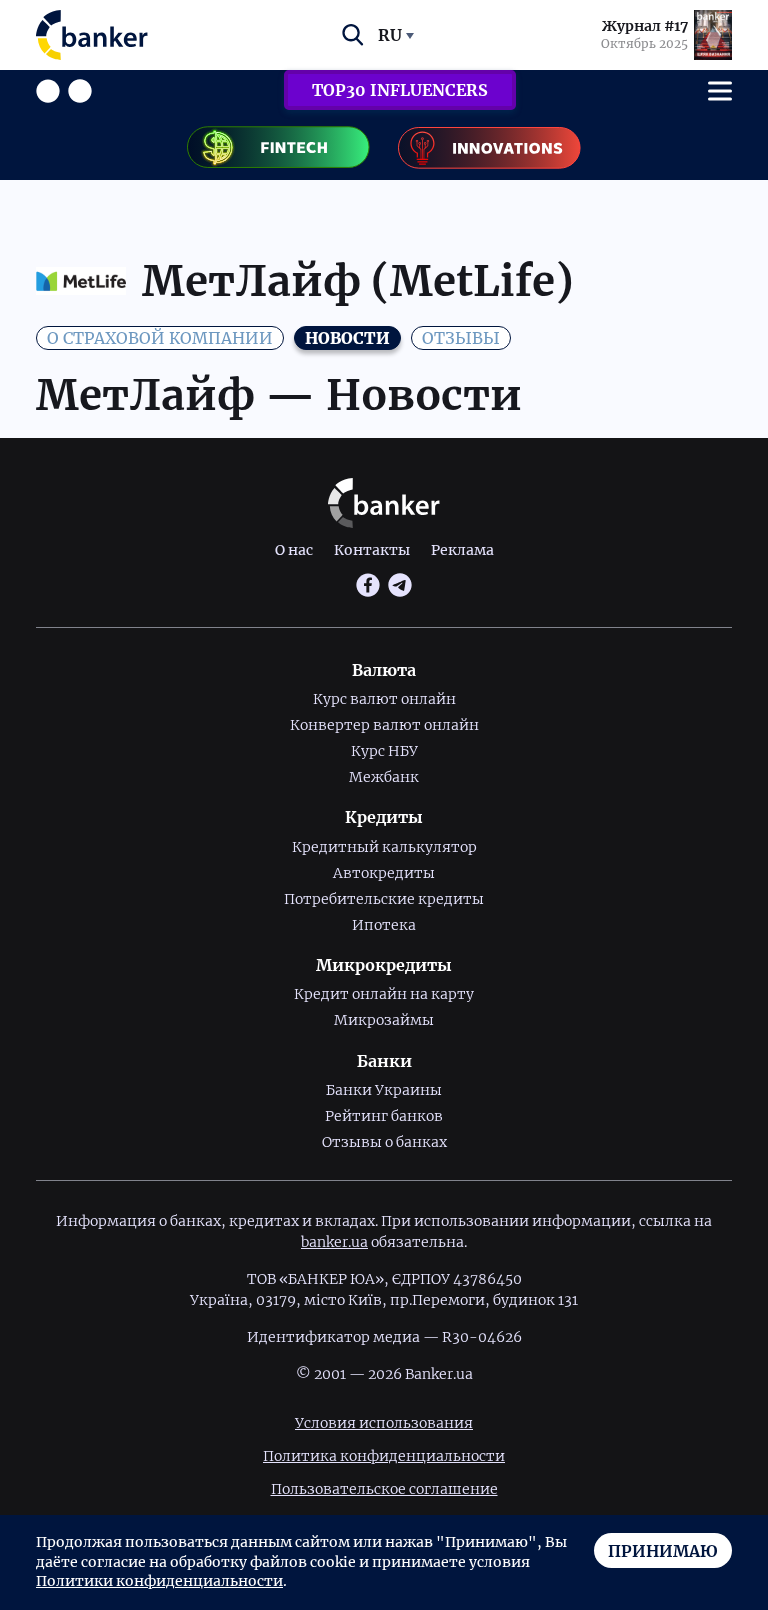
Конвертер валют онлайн (384, 725)
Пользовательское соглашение (384, 1489)
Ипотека (384, 925)
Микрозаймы (384, 1020)
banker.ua (334, 1242)
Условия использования (384, 1423)
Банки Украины (384, 1090)
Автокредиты (384, 873)
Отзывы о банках (384, 1142)
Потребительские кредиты (384, 899)
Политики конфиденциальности (159, 1581)
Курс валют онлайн (384, 699)
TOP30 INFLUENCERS (400, 90)
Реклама (462, 550)
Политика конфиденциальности (384, 1456)
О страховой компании (160, 338)
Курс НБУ (384, 751)
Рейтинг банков (384, 1116)
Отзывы (461, 338)
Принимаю (663, 1551)
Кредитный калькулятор (384, 847)
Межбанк (384, 777)
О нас (294, 550)
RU (390, 35)
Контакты (372, 550)
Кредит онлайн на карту (384, 994)
